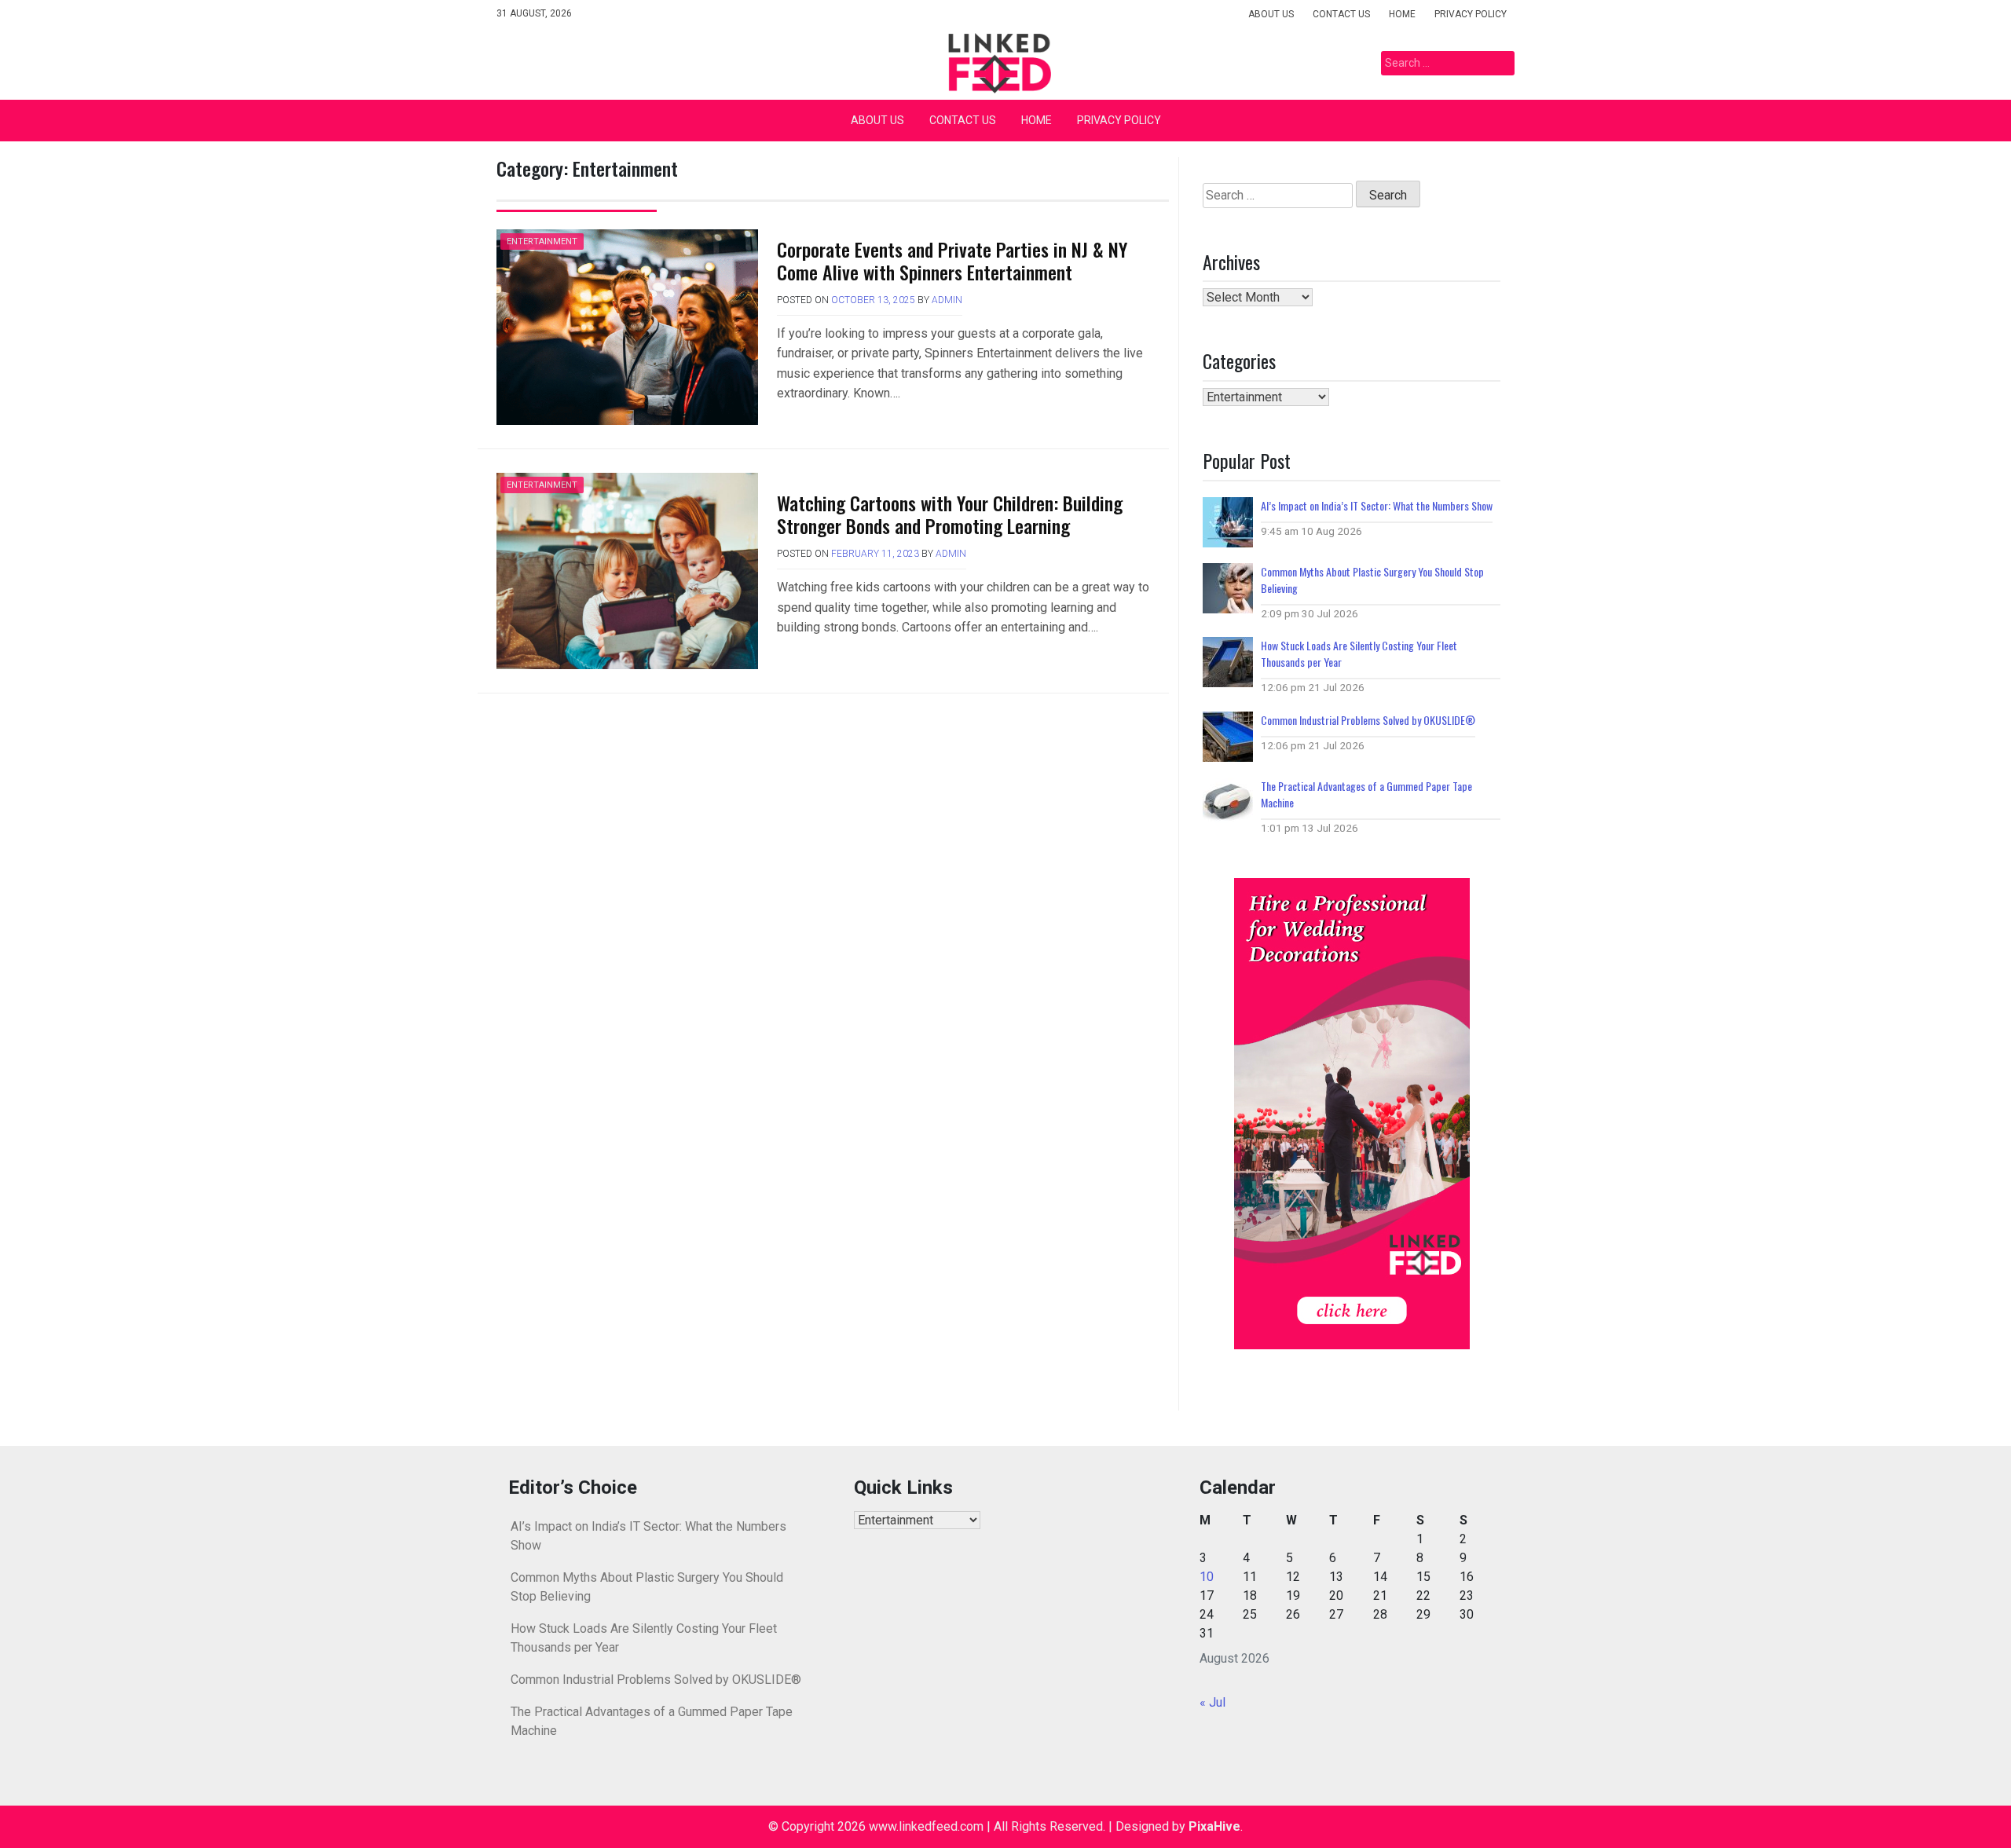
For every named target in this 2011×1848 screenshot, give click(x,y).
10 (1207, 1577)
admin (947, 300)
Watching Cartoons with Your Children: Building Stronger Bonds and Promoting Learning (950, 514)
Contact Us (1341, 14)
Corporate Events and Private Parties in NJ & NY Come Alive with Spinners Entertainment (952, 260)
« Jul (1212, 1702)
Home (1402, 14)
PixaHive (1214, 1826)
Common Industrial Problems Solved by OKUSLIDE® (1368, 720)
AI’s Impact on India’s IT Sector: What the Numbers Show (1377, 505)
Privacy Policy (1471, 14)
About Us (1271, 14)
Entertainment (542, 242)
